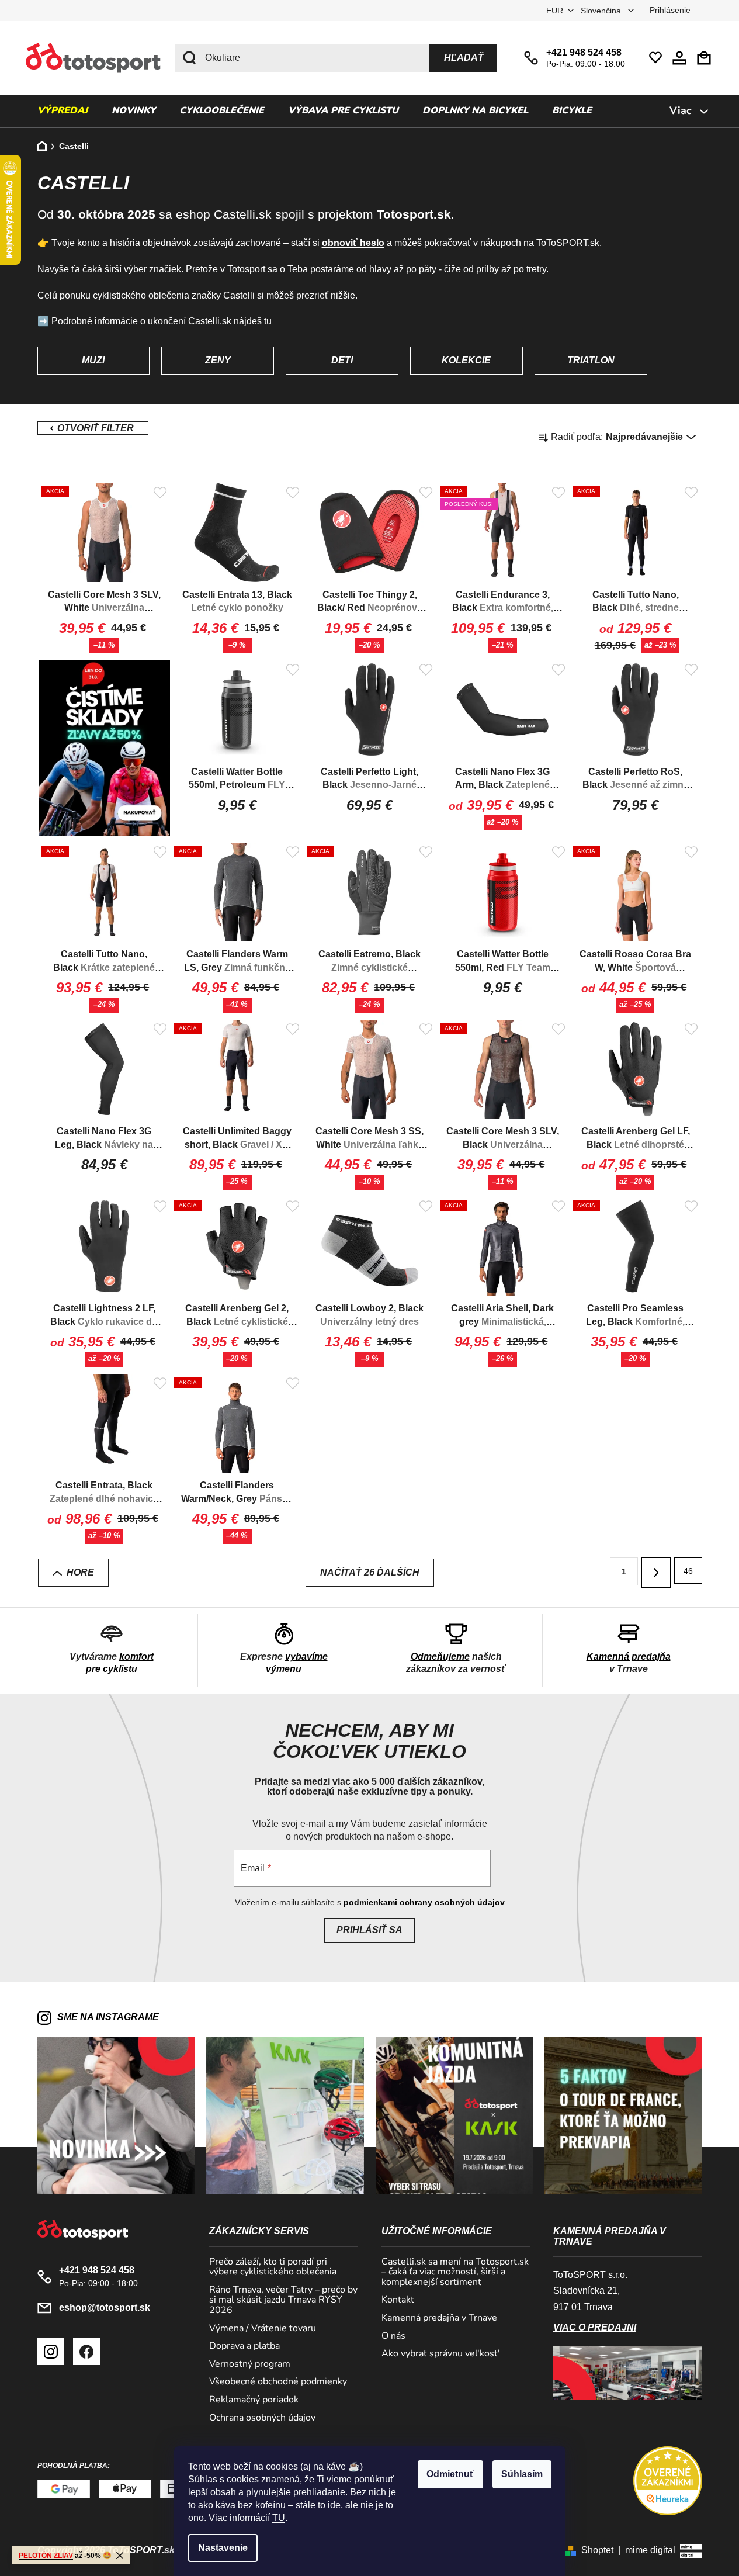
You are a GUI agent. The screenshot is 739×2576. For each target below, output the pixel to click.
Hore (80, 1572)
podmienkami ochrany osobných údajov (424, 1902)
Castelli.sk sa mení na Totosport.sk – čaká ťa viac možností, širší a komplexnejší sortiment (455, 2272)
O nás (393, 2336)
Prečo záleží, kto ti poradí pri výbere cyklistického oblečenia (273, 2267)
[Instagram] (51, 2352)
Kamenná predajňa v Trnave (439, 2318)
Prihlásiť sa (369, 1930)
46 (688, 1571)
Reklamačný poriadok (254, 2400)
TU (279, 2518)
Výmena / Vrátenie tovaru (263, 2329)
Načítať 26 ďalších (370, 1572)
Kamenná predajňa (629, 1656)
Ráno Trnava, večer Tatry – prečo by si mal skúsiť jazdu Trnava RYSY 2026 (283, 2300)
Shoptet (597, 2550)
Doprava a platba (244, 2346)
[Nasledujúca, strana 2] (656, 1573)
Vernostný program (250, 2364)
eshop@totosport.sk (105, 2307)
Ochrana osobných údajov (262, 2418)
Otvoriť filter (93, 428)
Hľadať (464, 58)
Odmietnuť (450, 2474)
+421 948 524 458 (584, 52)
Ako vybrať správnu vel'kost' (441, 2354)
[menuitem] (63, 111)
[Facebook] (86, 2352)
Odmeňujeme (440, 1656)
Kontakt (398, 2300)
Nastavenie (223, 2548)
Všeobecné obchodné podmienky (278, 2382)
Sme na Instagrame (108, 2017)
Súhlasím (522, 2474)
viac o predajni (595, 2327)
